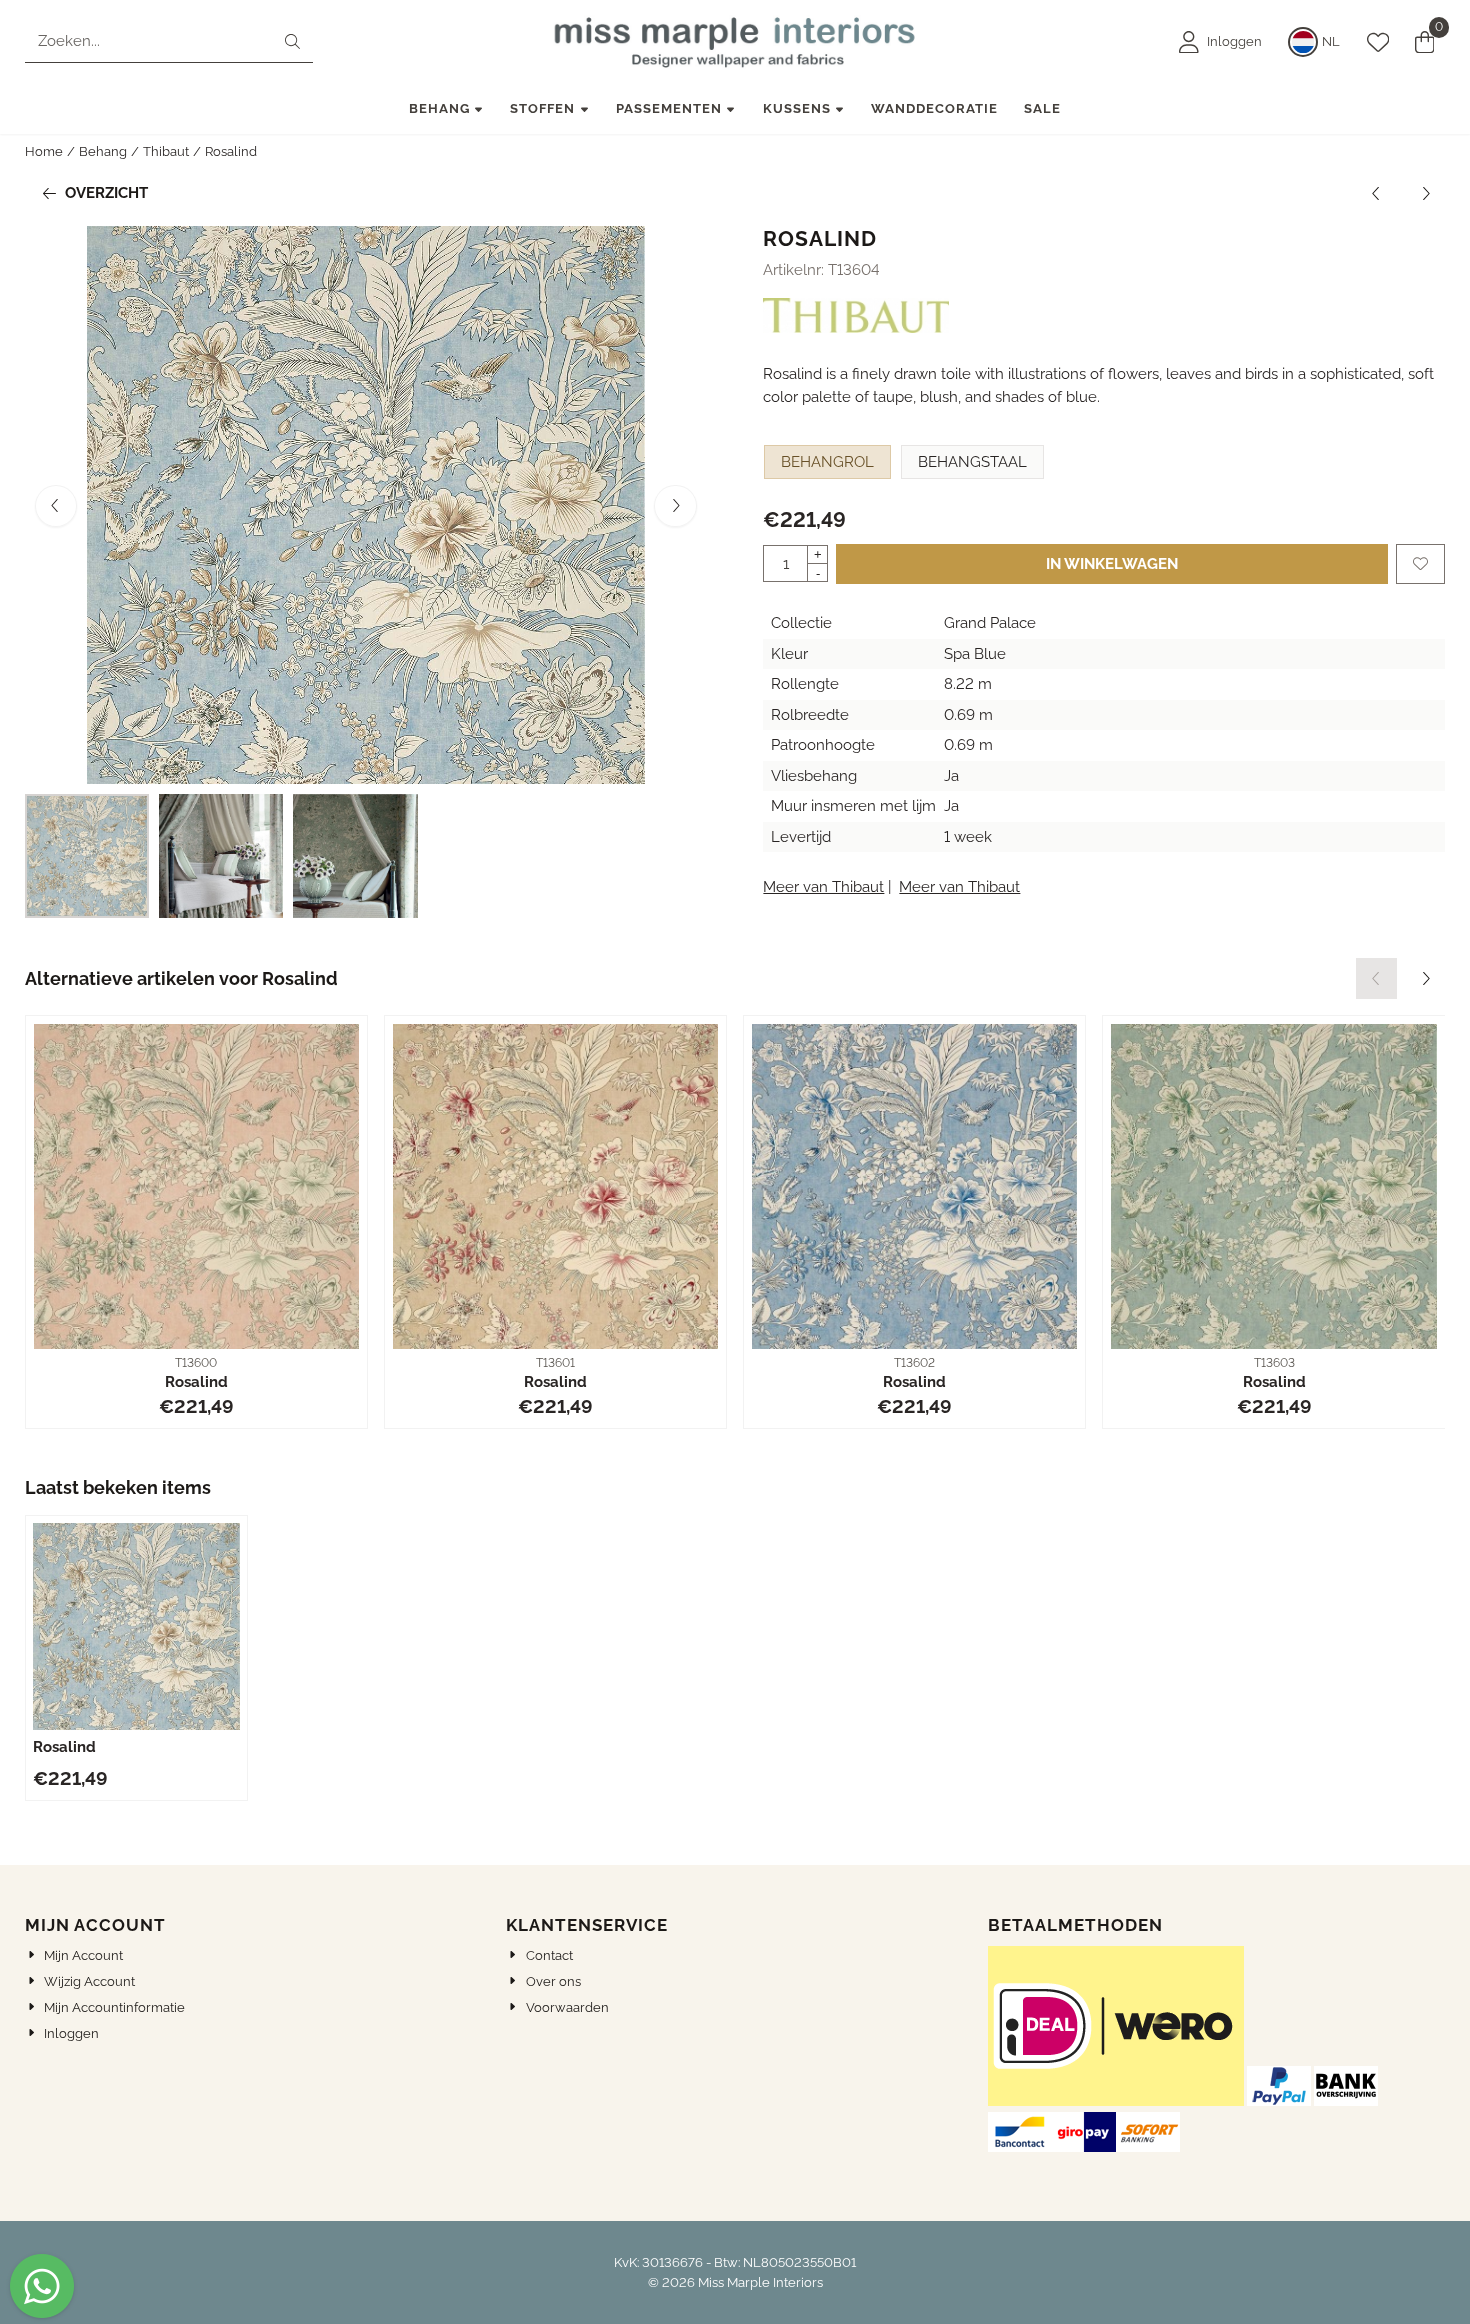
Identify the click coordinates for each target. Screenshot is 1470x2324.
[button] (1220, 42)
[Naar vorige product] (1376, 193)
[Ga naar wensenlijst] (1378, 42)
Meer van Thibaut (823, 887)
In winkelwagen (1112, 564)
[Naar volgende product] (1425, 193)
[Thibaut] (856, 328)
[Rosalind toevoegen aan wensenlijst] (1420, 564)
